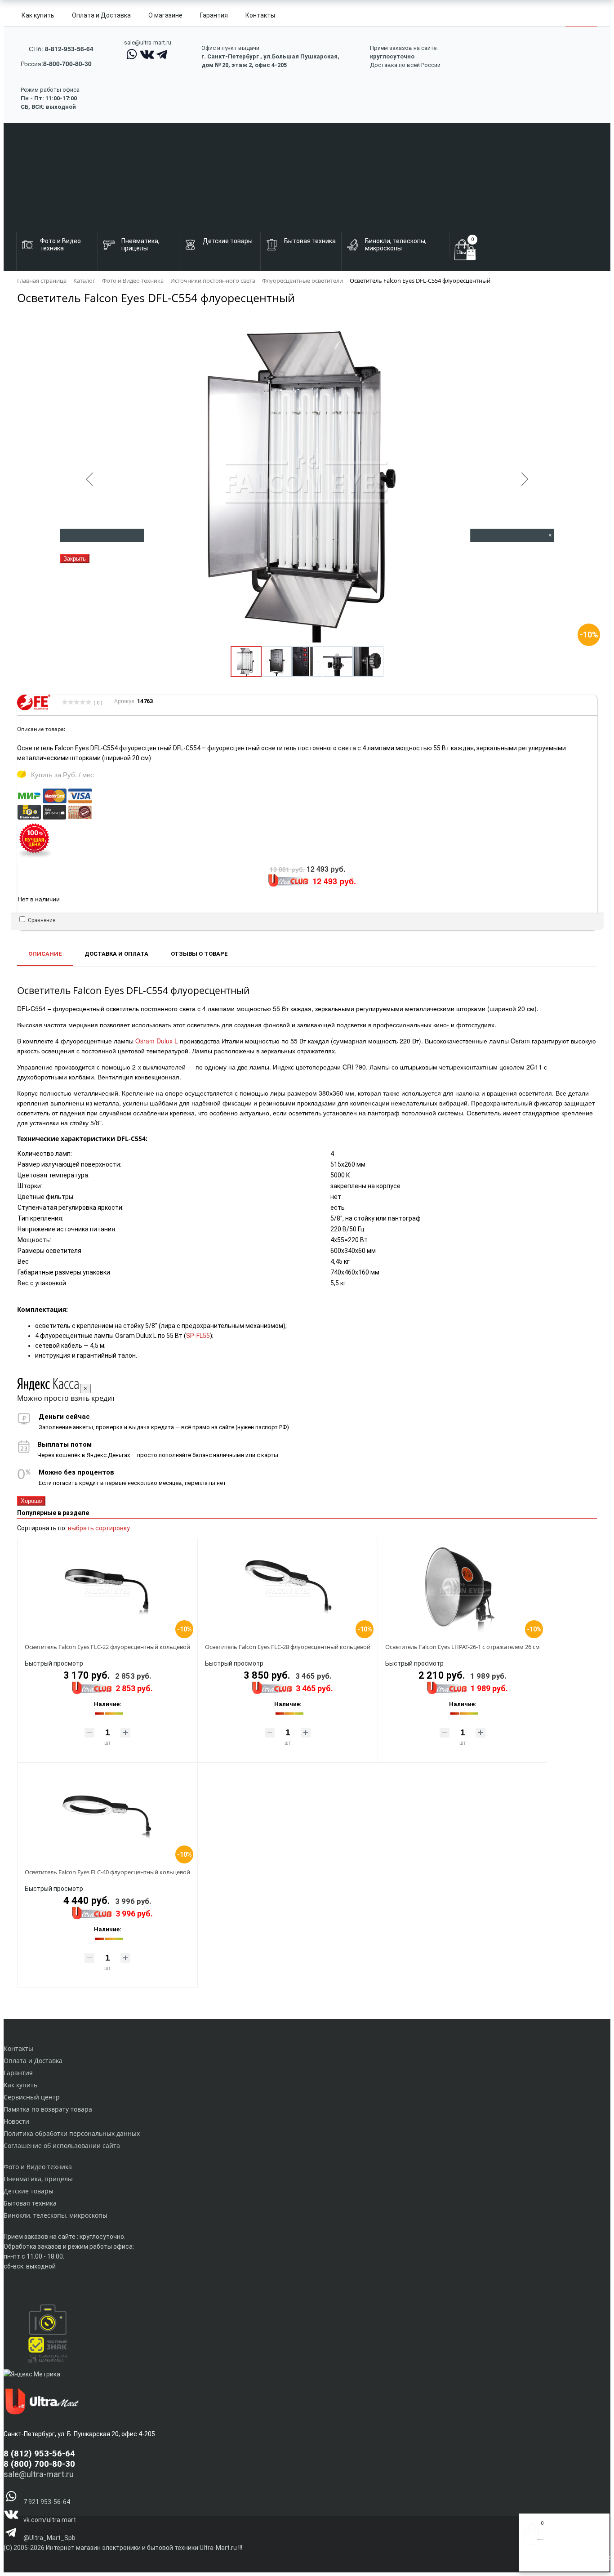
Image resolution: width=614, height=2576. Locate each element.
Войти (533, 2562)
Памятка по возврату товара (48, 2109)
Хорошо (31, 1501)
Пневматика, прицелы (38, 2179)
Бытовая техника (30, 2203)
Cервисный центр (32, 2097)
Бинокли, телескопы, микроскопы (56, 2215)
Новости (16, 2121)
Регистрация (560, 2562)
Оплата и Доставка (101, 15)
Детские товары (29, 2191)
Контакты (260, 15)
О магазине (165, 15)
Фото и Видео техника (38, 2167)
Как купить (38, 15)
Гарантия (214, 15)
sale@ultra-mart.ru (148, 42)
